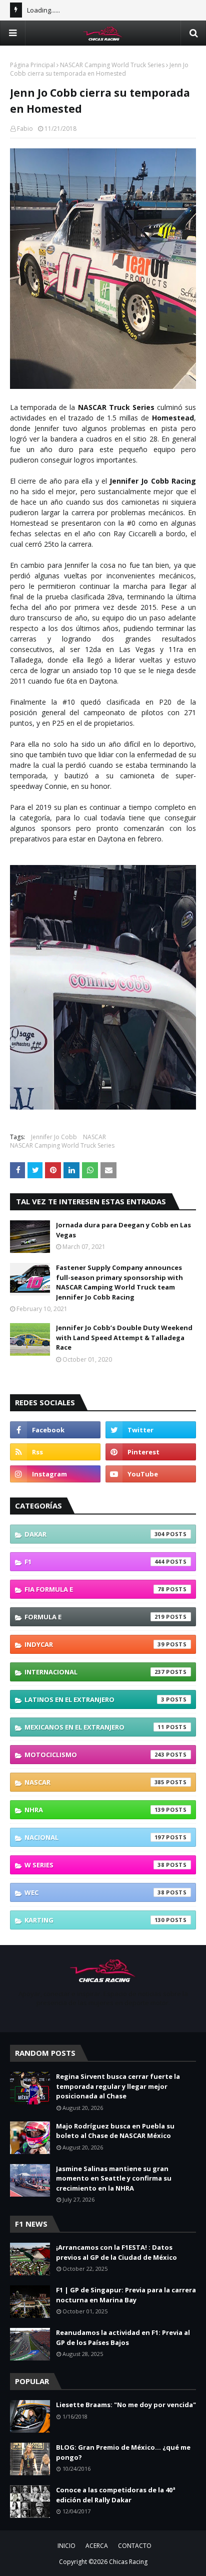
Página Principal (32, 65)
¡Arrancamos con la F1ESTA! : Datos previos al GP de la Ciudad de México (116, 2252)
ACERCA (97, 2546)
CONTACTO (135, 2546)
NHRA (94, 1810)
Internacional (94, 1672)
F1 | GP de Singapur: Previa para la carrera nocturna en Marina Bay (126, 2295)
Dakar (94, 1534)
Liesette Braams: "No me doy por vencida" (126, 2405)
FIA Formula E (94, 1589)
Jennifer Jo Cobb (54, 1137)
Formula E (94, 1617)
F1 (94, 1562)
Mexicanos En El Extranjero (94, 1727)
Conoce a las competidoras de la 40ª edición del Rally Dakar (116, 2495)
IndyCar (94, 1644)
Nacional (94, 1837)
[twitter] (151, 1430)
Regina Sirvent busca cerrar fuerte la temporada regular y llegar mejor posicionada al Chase (118, 2086)
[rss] (55, 1452)
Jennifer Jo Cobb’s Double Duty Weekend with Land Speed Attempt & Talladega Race (124, 1337)
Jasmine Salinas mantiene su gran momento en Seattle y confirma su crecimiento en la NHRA (114, 2178)
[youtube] (151, 1474)
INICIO (66, 2546)
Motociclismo (94, 1755)
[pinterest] (151, 1452)
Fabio (25, 129)
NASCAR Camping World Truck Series (112, 65)
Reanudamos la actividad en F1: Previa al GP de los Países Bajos (123, 2337)
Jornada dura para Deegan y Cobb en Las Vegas (123, 1230)
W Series (94, 1865)
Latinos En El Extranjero (94, 1699)
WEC (94, 1892)
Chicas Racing (128, 2562)
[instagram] (55, 1474)
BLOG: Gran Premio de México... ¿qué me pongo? (123, 2452)
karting (94, 1920)
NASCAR (94, 1137)
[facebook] (55, 1430)
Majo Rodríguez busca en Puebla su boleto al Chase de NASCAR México (115, 2131)
